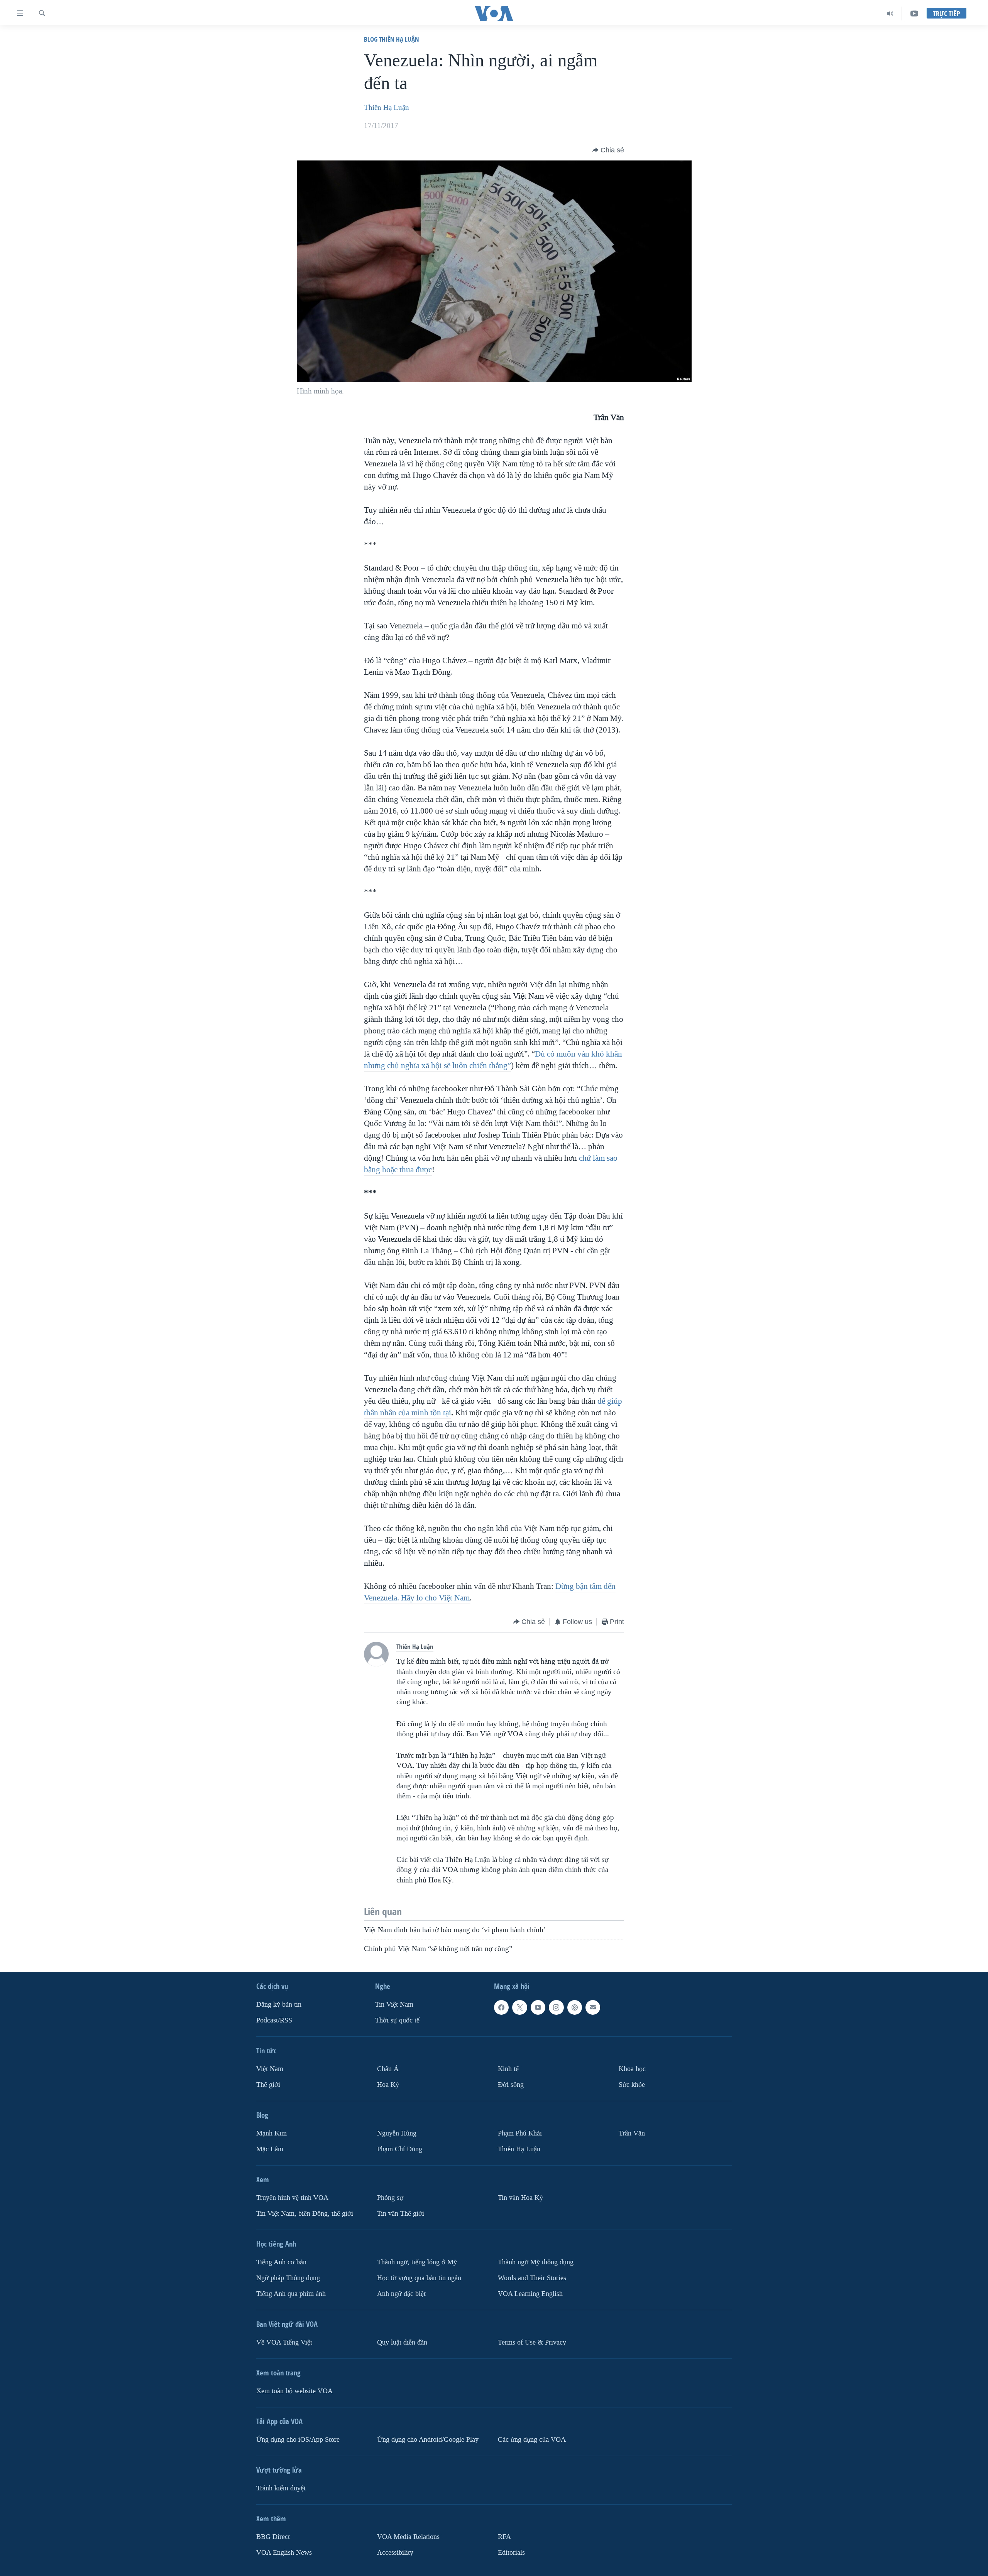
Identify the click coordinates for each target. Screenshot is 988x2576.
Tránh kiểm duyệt (281, 2488)
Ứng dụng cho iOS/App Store (298, 2439)
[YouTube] (914, 14)
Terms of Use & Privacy (532, 2342)
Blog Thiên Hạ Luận (392, 39)
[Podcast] (575, 2007)
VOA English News (284, 2552)
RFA (504, 2536)
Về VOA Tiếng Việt (284, 2342)
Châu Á (388, 2069)
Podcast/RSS (274, 2020)
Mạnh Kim (272, 2133)
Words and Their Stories (532, 2278)
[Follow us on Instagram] (556, 2007)
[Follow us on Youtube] (538, 2007)
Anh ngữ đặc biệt (401, 2293)
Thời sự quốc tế (397, 2020)
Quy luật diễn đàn (402, 2342)
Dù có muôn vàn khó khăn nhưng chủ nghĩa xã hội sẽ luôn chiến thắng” (493, 1060)
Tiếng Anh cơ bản (281, 2262)
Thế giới (268, 2085)
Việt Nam (270, 2069)
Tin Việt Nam (394, 2005)
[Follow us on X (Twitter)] (519, 2007)
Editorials (511, 2552)
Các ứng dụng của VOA (532, 2439)
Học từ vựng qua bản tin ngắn (419, 2278)
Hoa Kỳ (388, 2085)
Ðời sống (511, 2085)
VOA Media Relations (408, 2536)
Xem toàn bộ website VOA (294, 2391)
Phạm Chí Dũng (400, 2149)
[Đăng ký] (593, 2007)
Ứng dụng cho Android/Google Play (428, 2439)
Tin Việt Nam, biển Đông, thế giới (305, 2214)
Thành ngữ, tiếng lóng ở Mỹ (417, 2262)
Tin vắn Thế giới (401, 2214)
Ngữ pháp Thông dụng (288, 2278)
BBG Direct (273, 2536)
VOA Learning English (530, 2293)
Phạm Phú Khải (520, 2133)
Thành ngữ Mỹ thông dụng (536, 2262)
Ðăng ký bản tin (279, 2005)
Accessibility (395, 2552)
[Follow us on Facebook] (501, 2007)
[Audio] (890, 14)
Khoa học (632, 2069)
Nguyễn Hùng (397, 2133)
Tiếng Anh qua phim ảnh (291, 2293)
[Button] (608, 150)
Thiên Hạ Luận (387, 108)
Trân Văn (632, 2133)
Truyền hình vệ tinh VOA (292, 2198)
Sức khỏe (632, 2085)
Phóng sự (390, 2198)
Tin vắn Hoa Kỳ (520, 2198)
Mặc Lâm (270, 2149)
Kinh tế (508, 2069)
